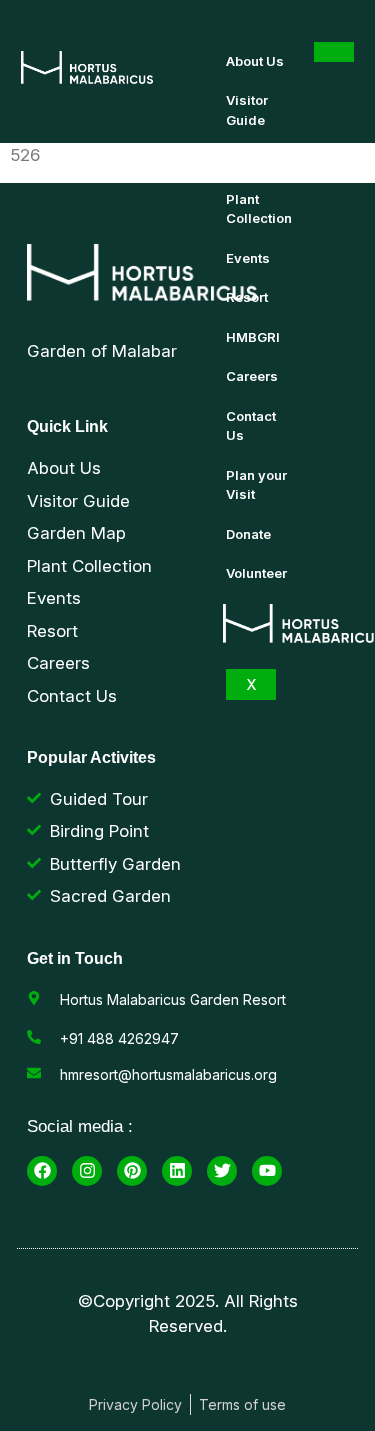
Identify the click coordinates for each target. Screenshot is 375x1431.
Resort (247, 297)
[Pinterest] (132, 1171)
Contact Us (251, 426)
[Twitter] (222, 1171)
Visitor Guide (247, 110)
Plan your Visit (256, 485)
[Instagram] (87, 1171)
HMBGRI (253, 337)
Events (248, 258)
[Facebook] (42, 1171)
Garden (250, 159)
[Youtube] (267, 1171)
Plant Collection (259, 209)
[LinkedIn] (177, 1171)
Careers (252, 376)
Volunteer (256, 573)
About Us (255, 61)
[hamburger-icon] (334, 52)
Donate (248, 534)
